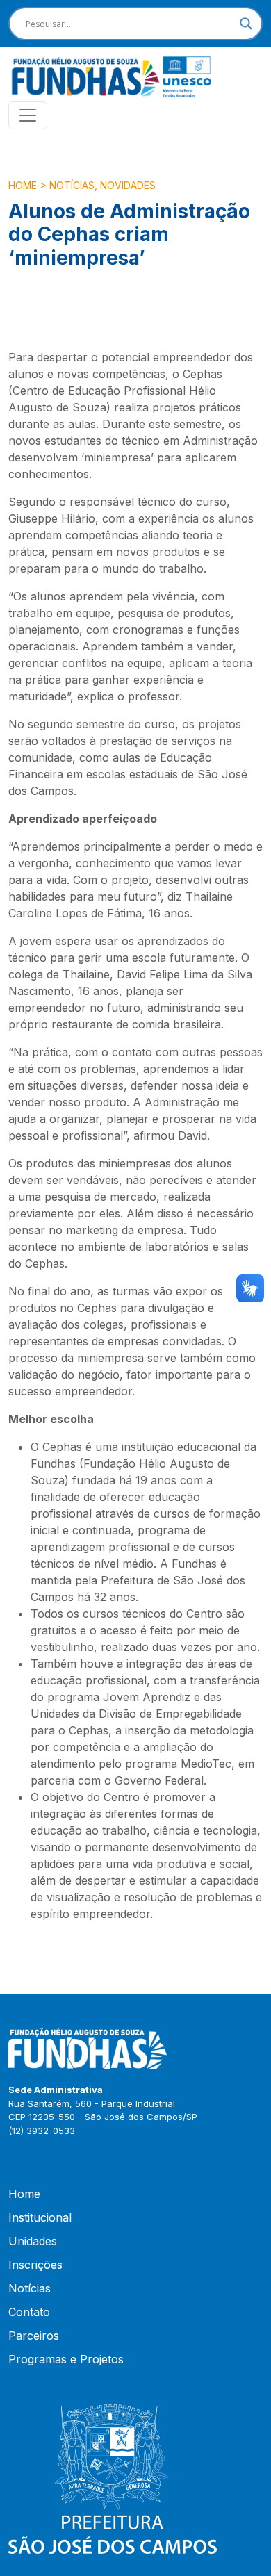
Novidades (128, 185)
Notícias (72, 185)
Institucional (40, 2217)
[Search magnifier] (246, 24)
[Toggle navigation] (28, 115)
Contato (29, 2312)
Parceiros (34, 2336)
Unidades (33, 2241)
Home (23, 185)
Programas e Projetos (66, 2359)
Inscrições (35, 2265)
